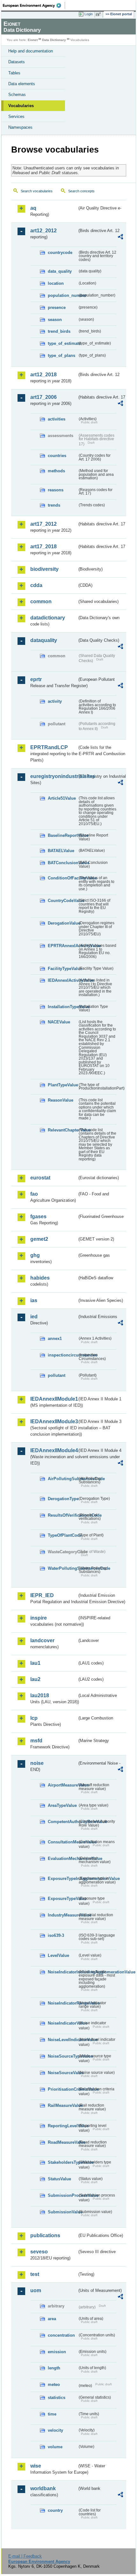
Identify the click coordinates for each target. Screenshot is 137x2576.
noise (37, 1763)
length (54, 2368)
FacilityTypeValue (63, 969)
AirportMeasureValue (63, 1785)
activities (57, 419)
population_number (63, 295)
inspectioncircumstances (63, 1355)
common (41, 601)
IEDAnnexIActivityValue (63, 980)
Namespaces (20, 127)
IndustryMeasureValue (63, 1915)
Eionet (33, 40)
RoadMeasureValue (63, 2142)
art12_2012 (43, 231)
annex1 (55, 1339)
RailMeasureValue (63, 2105)
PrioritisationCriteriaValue (63, 2089)
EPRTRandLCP (49, 747)
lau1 (35, 1663)
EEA (34, 5)
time (52, 2414)
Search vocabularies (37, 191)
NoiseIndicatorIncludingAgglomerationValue (63, 1972)
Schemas (17, 95)
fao (34, 1194)
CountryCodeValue (63, 901)
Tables (14, 73)
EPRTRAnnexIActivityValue (63, 946)
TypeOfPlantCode (63, 1535)
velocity (55, 2430)
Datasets (17, 62)
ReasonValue (61, 1100)
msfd (36, 1741)
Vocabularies (21, 106)
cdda (36, 585)
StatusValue (59, 2179)
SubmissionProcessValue (63, 2195)
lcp (34, 1718)
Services (16, 116)
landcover (42, 1640)
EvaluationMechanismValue (63, 1859)
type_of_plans (61, 355)
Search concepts (81, 191)
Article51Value (62, 798)
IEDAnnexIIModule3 (54, 1421)
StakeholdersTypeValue (63, 2162)
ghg (35, 1255)
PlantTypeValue (63, 1085)
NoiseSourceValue (63, 2073)
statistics (57, 2398)
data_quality (60, 271)
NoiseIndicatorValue (63, 2023)
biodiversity (44, 569)
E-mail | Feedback (25, 2556)
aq (33, 208)
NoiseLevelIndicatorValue (63, 2040)
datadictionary (48, 618)
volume (55, 2447)
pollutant (57, 1375)
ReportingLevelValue (63, 2126)
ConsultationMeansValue (63, 1842)
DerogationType (63, 1499)
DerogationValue (63, 923)
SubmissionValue (63, 2212)
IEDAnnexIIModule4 (54, 1450)
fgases (38, 1216)
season (55, 320)
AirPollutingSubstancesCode (63, 1479)
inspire (39, 1618)
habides (40, 1278)
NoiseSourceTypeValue (63, 2056)
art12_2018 (43, 375)
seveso (39, 2252)
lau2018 (40, 1695)
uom (36, 2290)
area (52, 2319)
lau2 (35, 1679)
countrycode (60, 253)
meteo (54, 2385)
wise (36, 2466)
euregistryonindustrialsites (54, 776)
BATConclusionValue (63, 863)
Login (89, 14)
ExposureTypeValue (63, 1899)
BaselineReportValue (63, 835)
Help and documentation (31, 51)
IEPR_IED (42, 1595)
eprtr (36, 679)
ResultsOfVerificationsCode (63, 1515)
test (35, 2274)
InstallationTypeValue (63, 1007)
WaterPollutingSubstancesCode (63, 1568)
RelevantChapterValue (63, 1130)
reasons (56, 490)
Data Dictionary (54, 40)
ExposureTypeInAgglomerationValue (63, 1879)
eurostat (40, 1178)
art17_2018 (43, 547)
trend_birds (59, 331)
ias (34, 1300)
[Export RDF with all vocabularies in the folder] (120, 238)
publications (45, 2235)
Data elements (22, 84)
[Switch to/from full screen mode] (99, 14)
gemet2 (39, 1239)
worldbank (43, 2488)
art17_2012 (43, 524)
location (56, 283)
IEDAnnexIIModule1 (54, 1399)
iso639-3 (56, 1935)
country (55, 2510)
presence (57, 307)
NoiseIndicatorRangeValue (63, 2003)
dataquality (44, 640)
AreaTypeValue (62, 1805)
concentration (61, 2335)
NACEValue (59, 1022)
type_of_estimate (63, 343)
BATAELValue (61, 851)
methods (56, 471)
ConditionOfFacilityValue (63, 878)
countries (57, 456)
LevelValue (58, 1955)
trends (54, 505)
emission (57, 2352)
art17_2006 (43, 397)
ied (34, 1317)
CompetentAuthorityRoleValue (63, 1822)
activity (55, 701)
